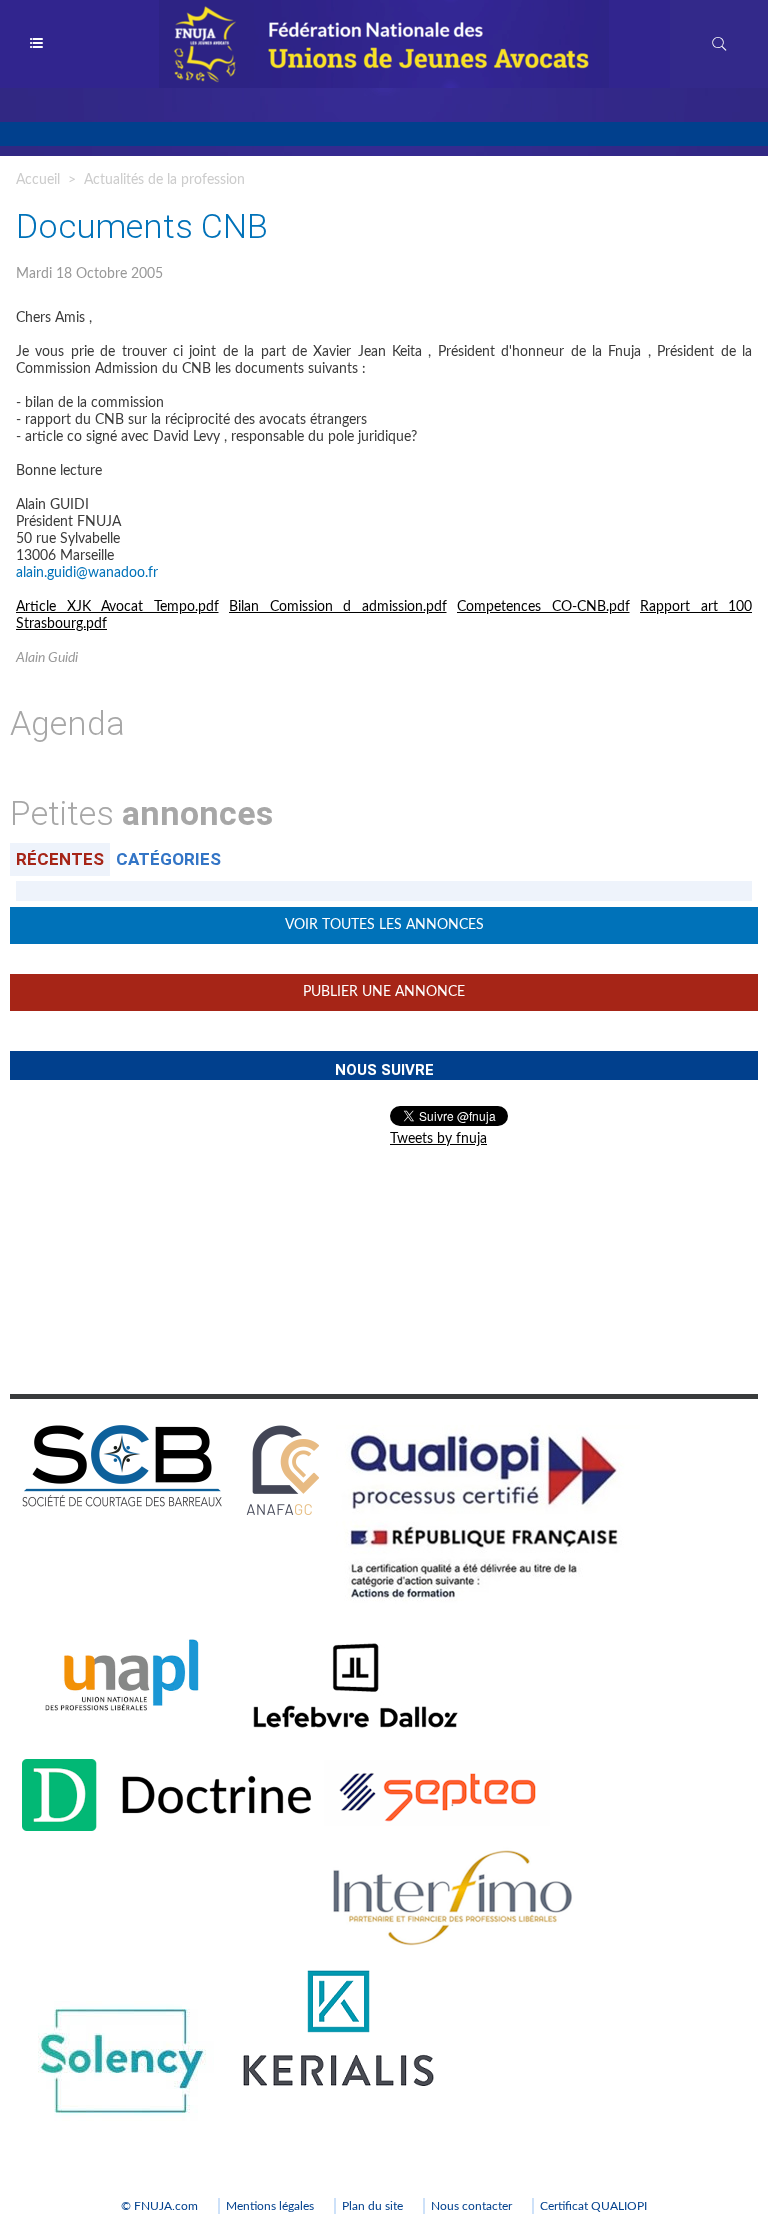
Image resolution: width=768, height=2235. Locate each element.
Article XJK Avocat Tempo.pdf (117, 607)
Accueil (38, 180)
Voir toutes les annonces (384, 925)
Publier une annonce (384, 992)
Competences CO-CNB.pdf (543, 607)
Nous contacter (471, 2206)
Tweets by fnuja (438, 1139)
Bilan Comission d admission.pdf (338, 607)
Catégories (168, 859)
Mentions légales (270, 2206)
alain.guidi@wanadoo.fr (87, 573)
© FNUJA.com (159, 2206)
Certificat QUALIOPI (593, 2206)
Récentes (60, 859)
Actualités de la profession (164, 180)
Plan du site (372, 2206)
